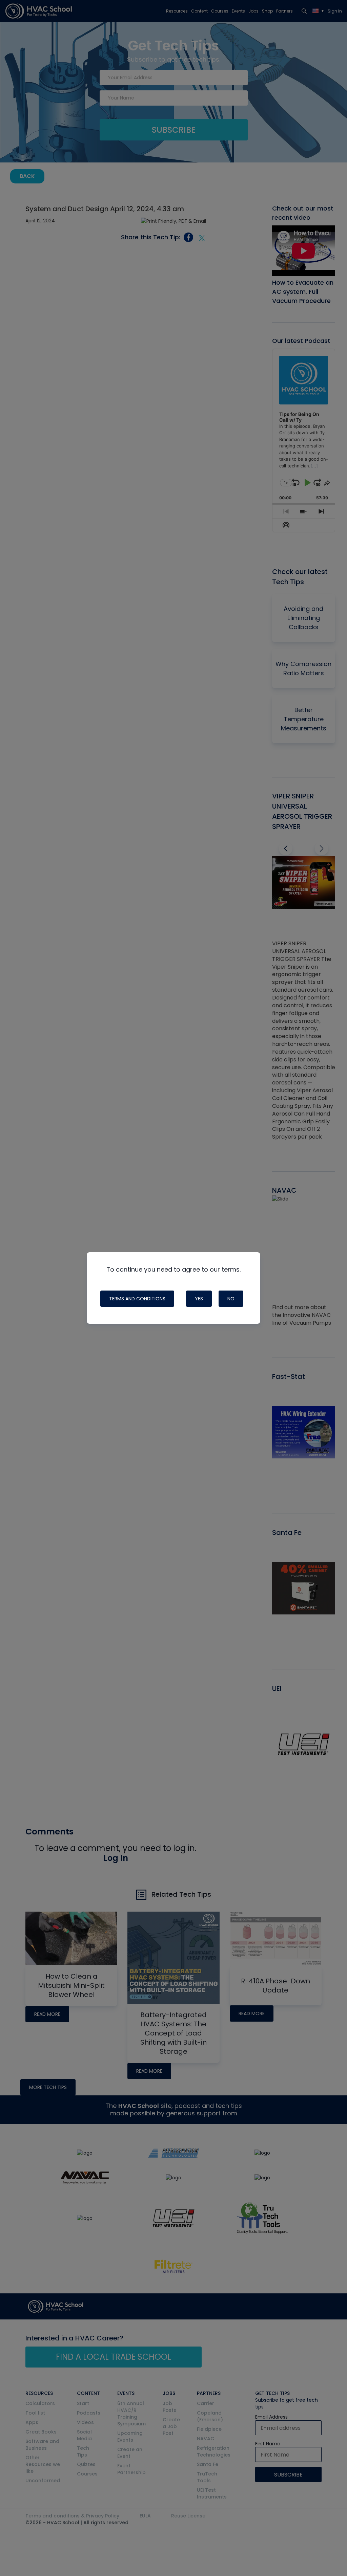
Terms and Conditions (137, 1299)
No (231, 1299)
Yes (199, 1299)
